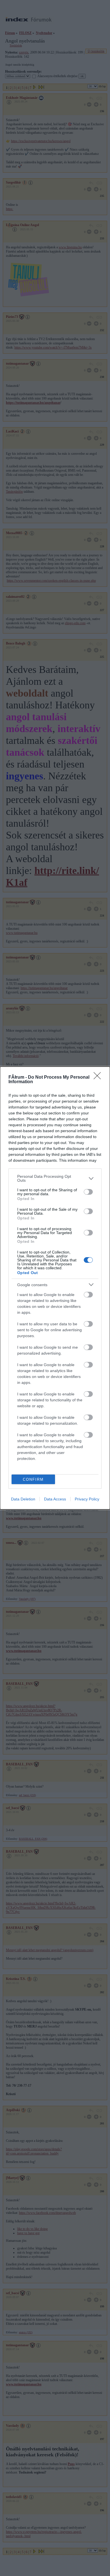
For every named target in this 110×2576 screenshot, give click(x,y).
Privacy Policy (87, 1499)
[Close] (99, 1078)
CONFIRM (33, 1479)
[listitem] (55, 1178)
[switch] (88, 1192)
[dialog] (55, 1288)
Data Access (55, 1499)
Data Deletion (23, 1499)
